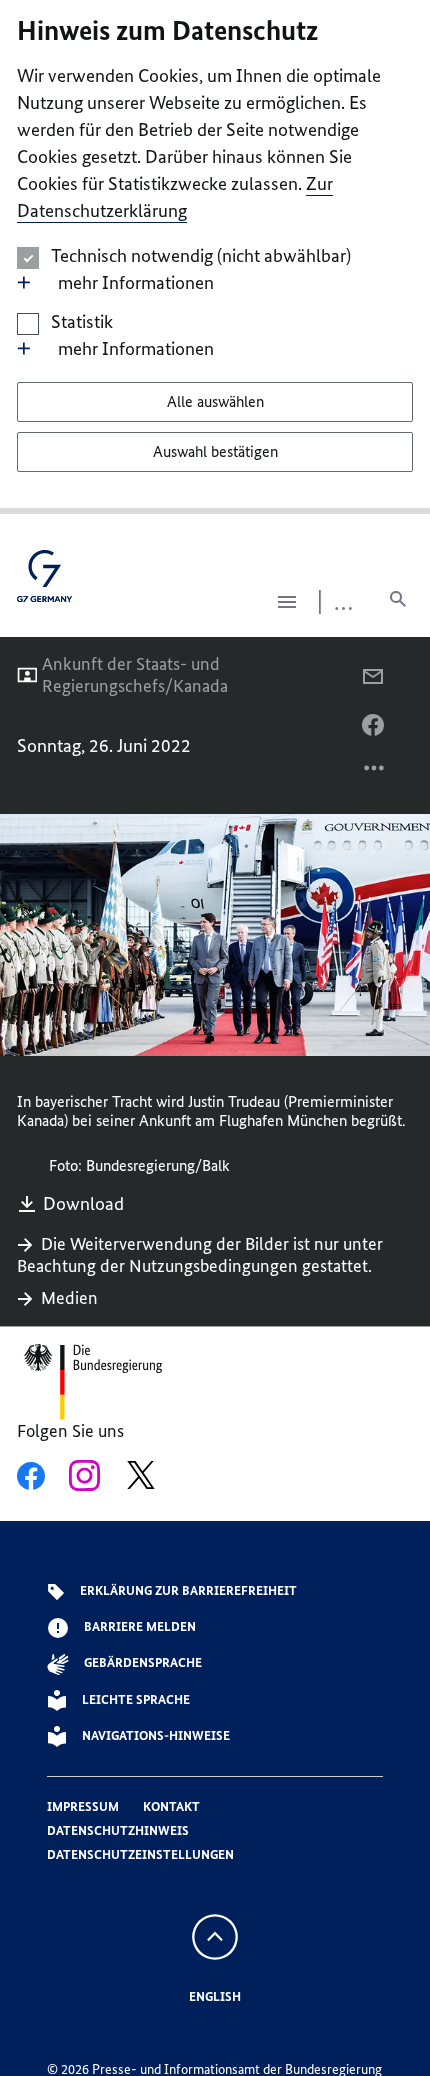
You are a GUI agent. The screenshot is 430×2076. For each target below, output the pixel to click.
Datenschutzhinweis (118, 1830)
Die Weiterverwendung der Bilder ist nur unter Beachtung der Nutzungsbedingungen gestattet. (200, 1255)
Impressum (83, 1806)
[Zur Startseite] (44, 583)
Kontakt (171, 1806)
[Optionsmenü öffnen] (375, 773)
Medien (69, 1298)
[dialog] (215, 257)
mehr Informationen (136, 282)
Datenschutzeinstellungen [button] (140, 1854)
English (215, 1996)
